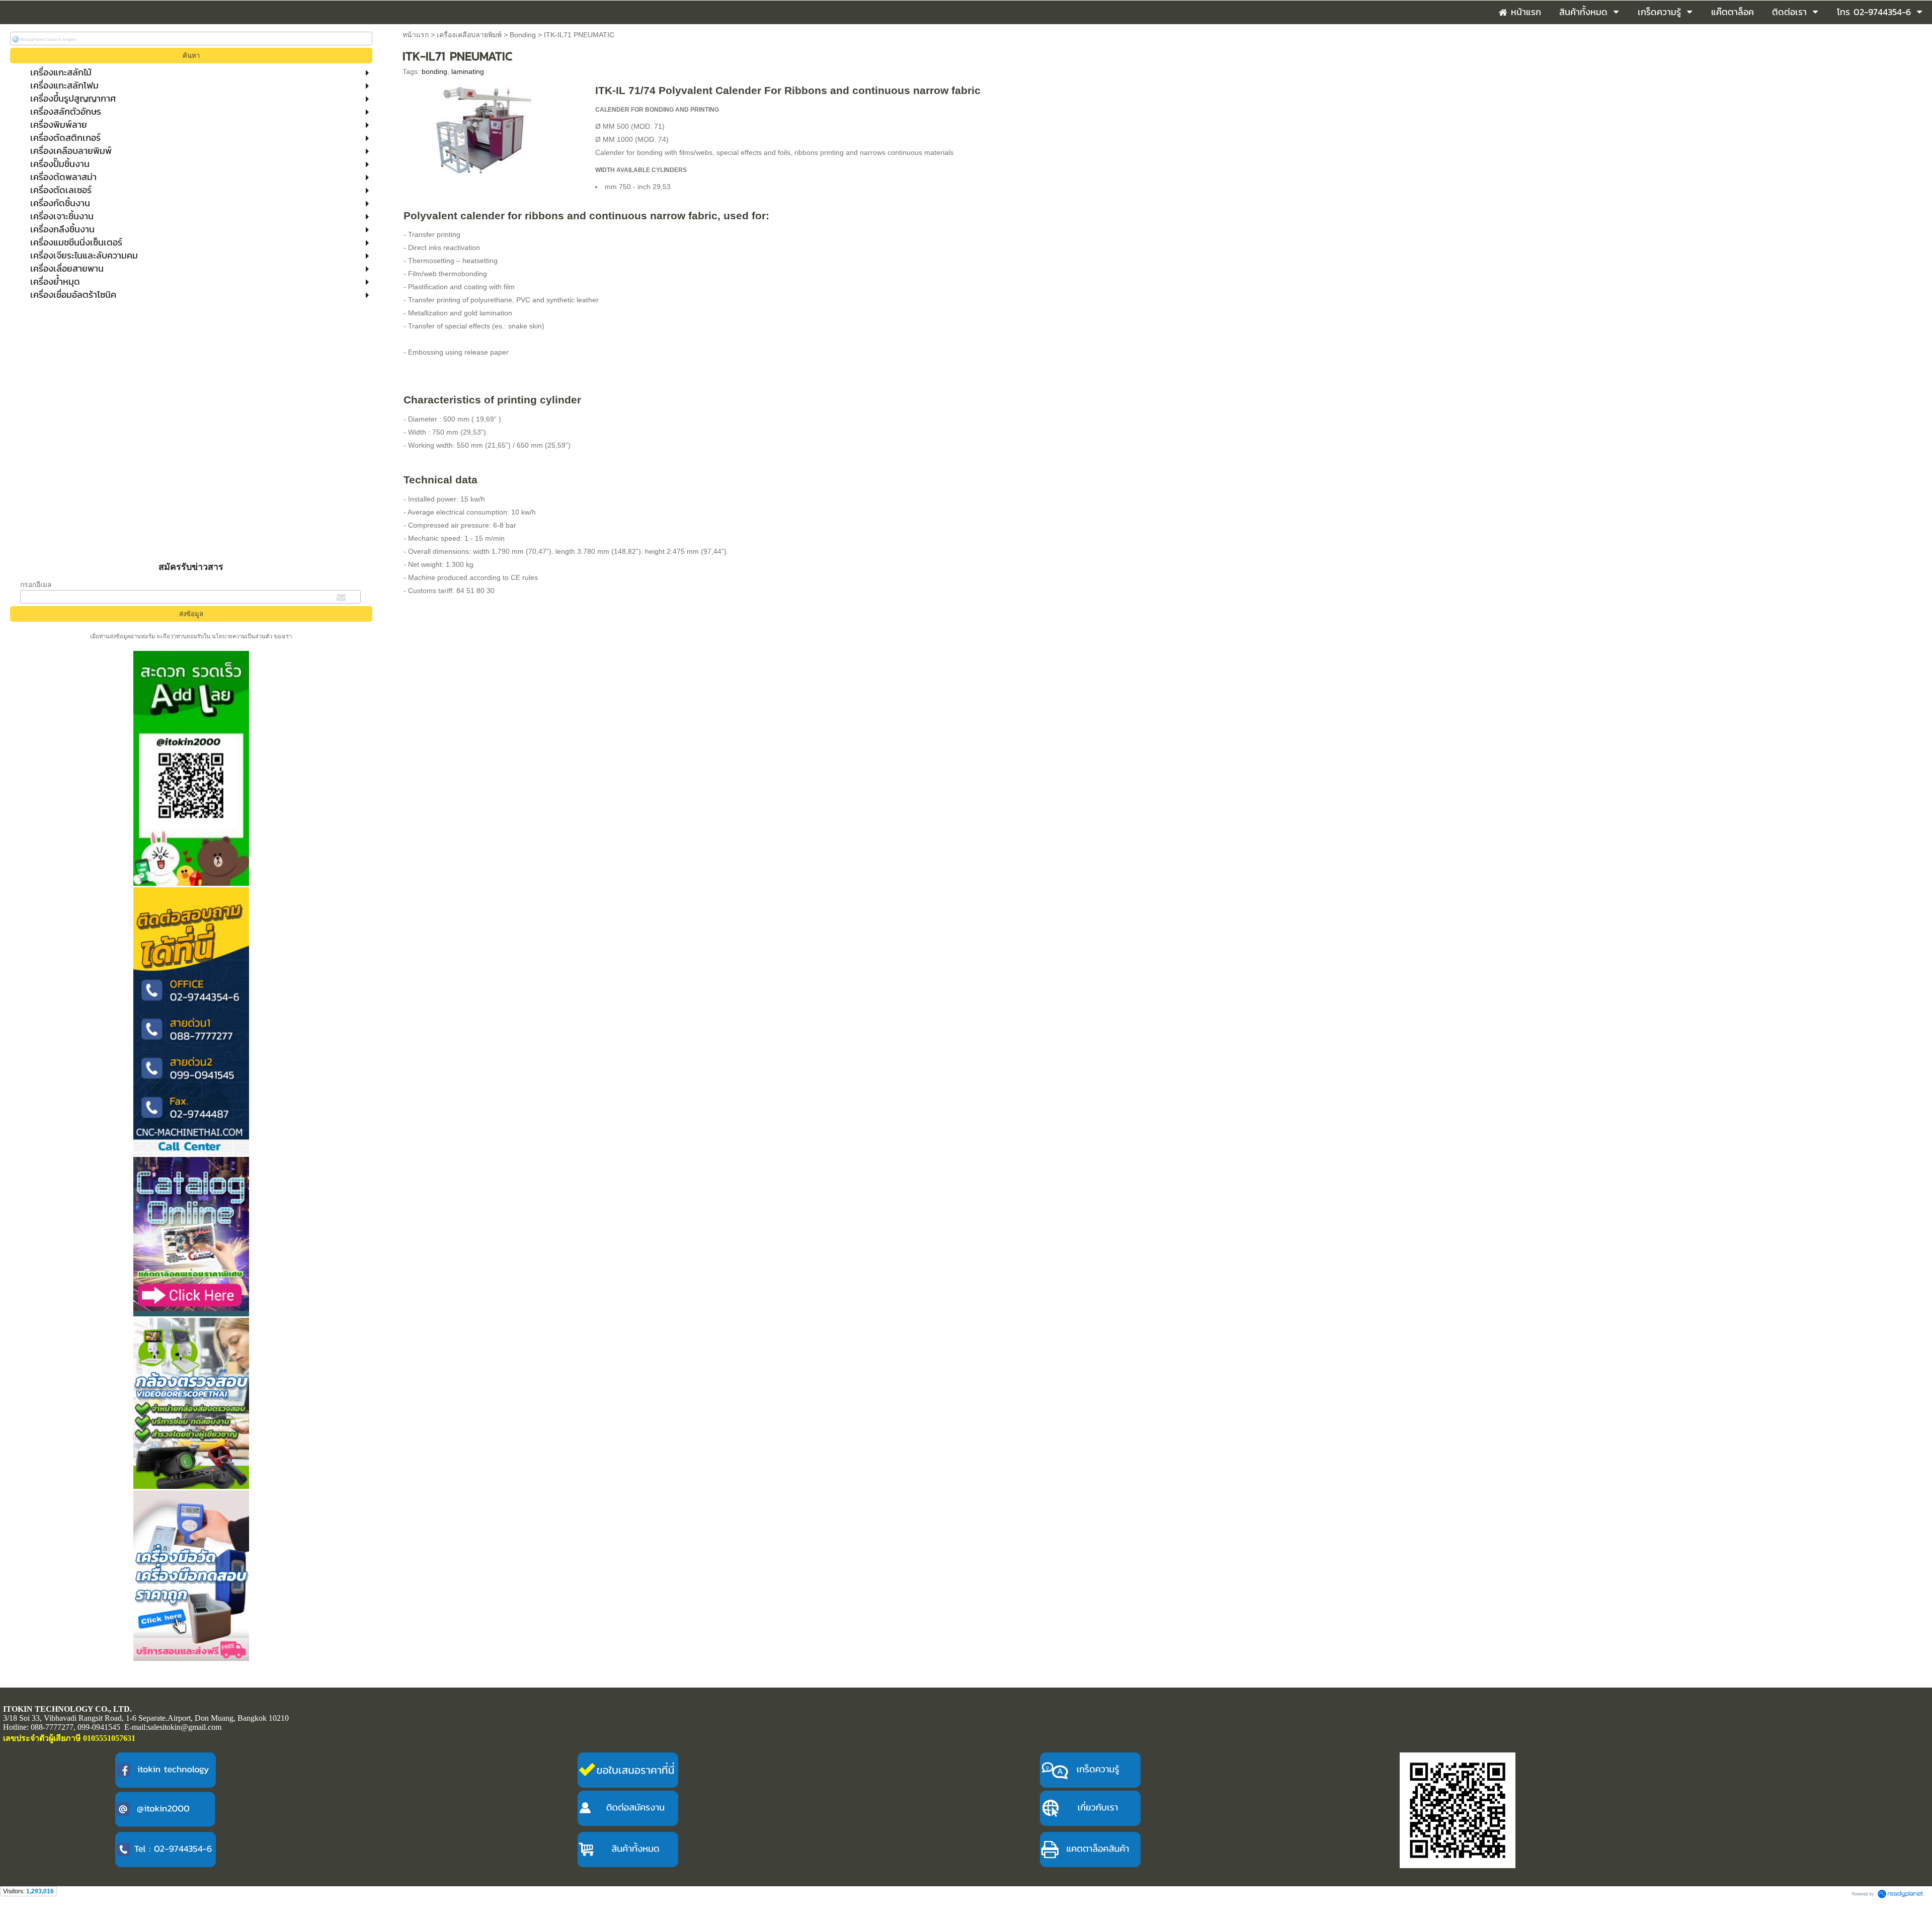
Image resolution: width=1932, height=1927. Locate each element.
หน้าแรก (416, 35)
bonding (434, 71)
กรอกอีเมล (36, 584)
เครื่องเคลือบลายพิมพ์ (469, 35)
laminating (468, 71)
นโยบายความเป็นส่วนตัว (242, 636)
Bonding (523, 35)
